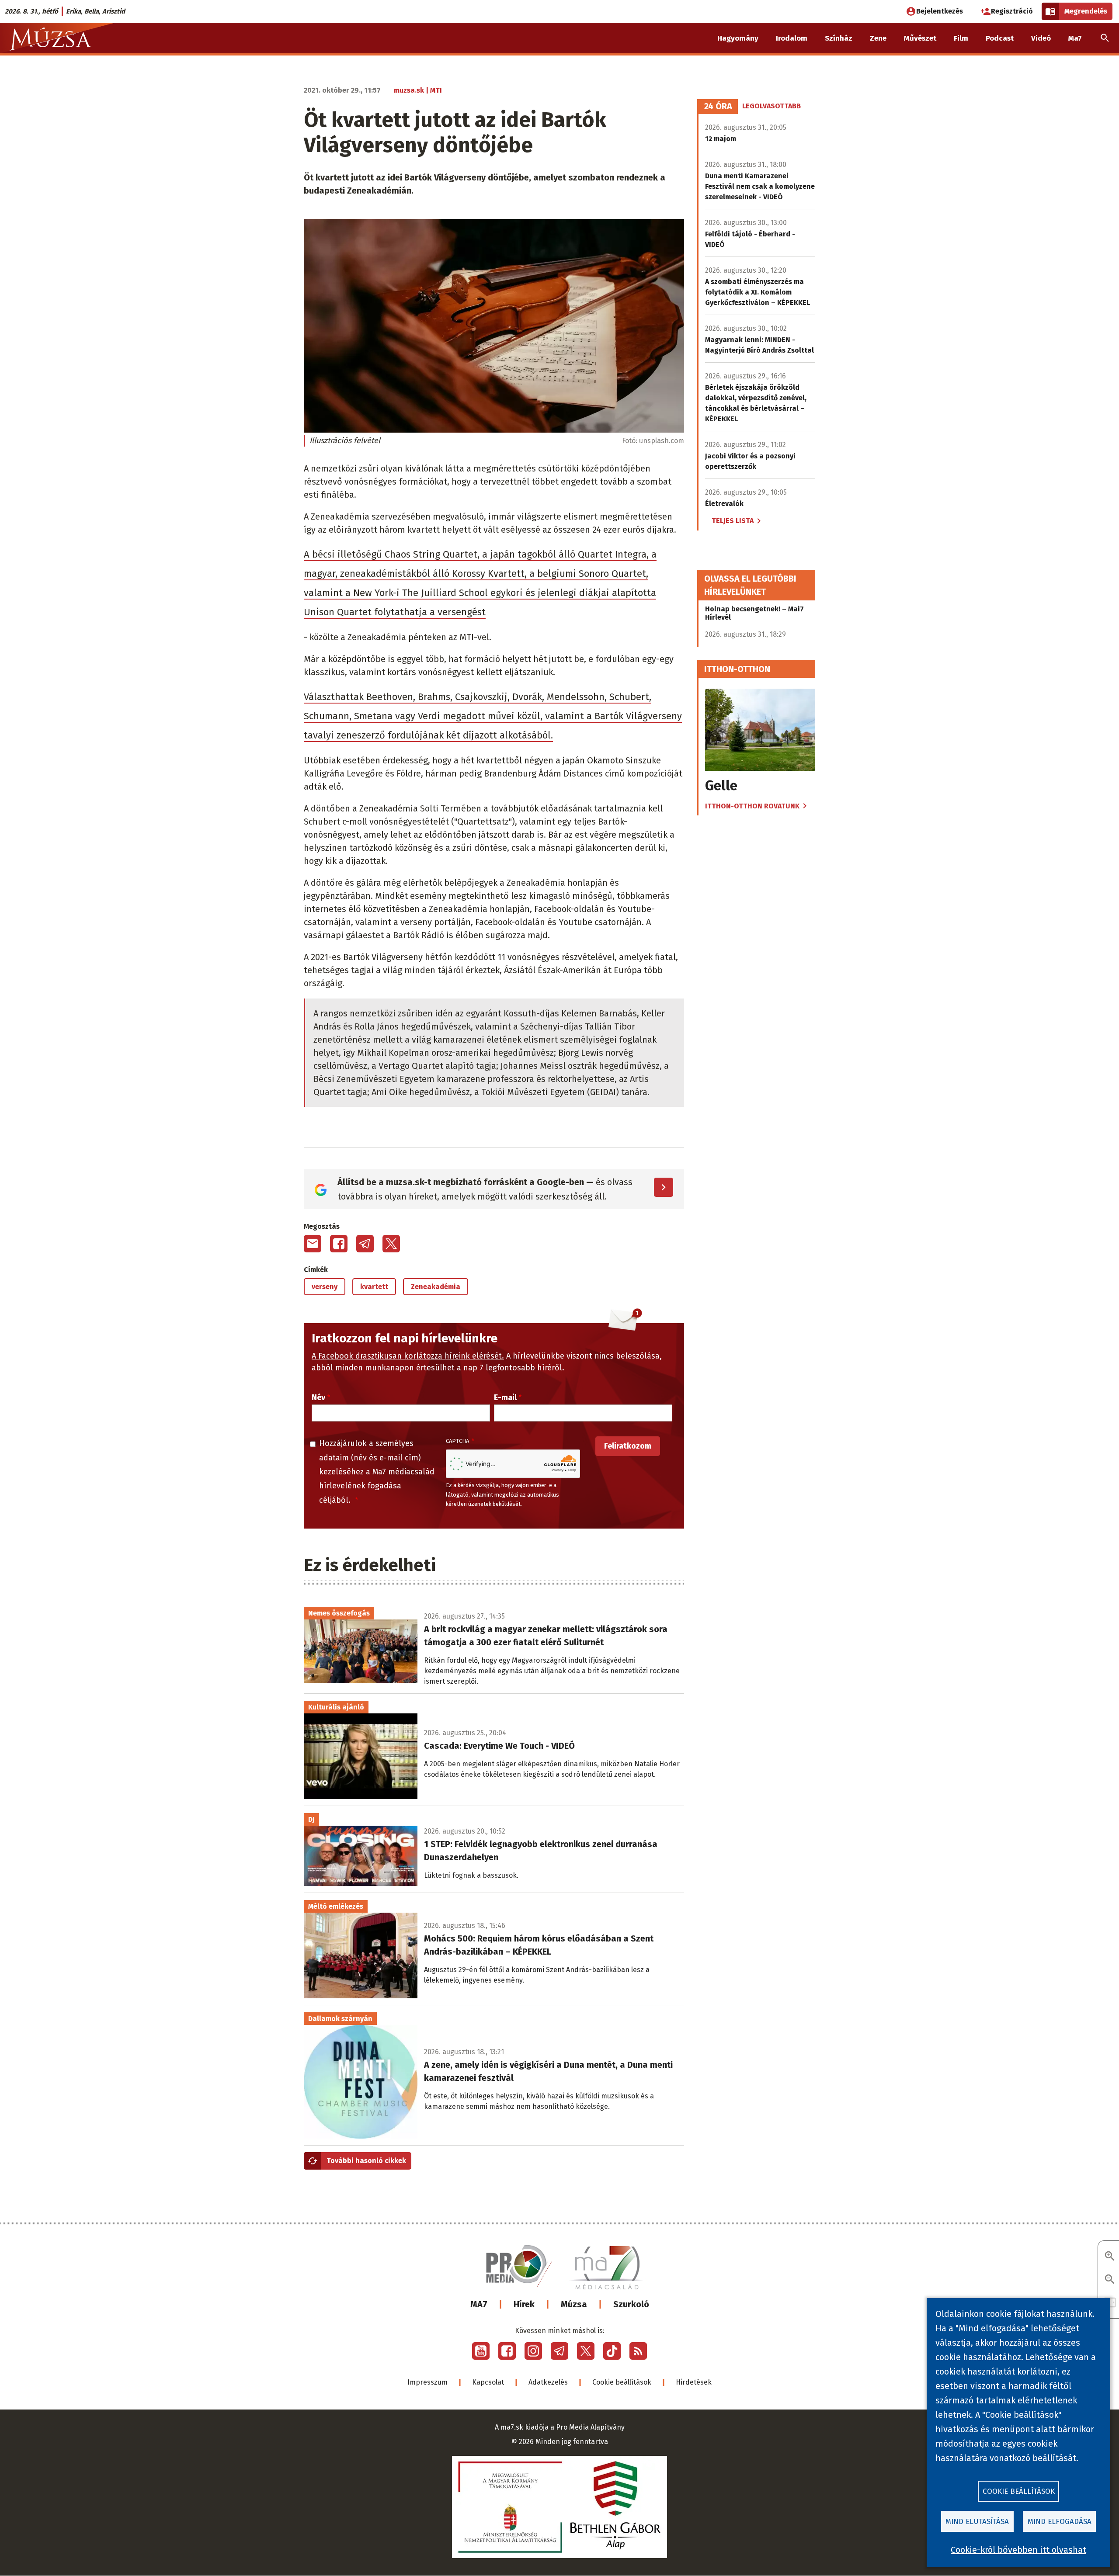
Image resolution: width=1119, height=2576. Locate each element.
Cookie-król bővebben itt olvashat (1018, 2550)
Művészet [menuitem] (920, 38)
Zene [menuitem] (878, 38)
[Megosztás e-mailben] (313, 1244)
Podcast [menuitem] (1000, 38)
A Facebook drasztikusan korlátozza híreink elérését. (408, 1356)
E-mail (505, 1397)
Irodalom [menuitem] (792, 38)
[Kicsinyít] (1110, 2280)
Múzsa (574, 2304)
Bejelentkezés (940, 11)
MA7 (479, 2304)
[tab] (718, 107)
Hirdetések (694, 2382)
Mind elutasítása (977, 2522)
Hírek (524, 2304)
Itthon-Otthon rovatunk (752, 806)
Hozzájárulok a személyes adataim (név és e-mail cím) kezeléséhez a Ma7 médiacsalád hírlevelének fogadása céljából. (377, 1472)
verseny (325, 1287)
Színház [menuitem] (839, 38)
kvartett (374, 1287)
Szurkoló (631, 2304)
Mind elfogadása (1060, 2522)
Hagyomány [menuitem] (738, 38)
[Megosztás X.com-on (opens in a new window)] (391, 1244)
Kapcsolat (488, 2382)
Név (318, 1397)
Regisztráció (1012, 11)
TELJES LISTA (733, 521)
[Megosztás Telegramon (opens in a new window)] (365, 1244)
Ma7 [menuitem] (1075, 38)
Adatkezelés (548, 2382)
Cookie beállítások (622, 2382)
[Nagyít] (1110, 2257)
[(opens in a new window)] (481, 2351)
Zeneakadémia (436, 1287)
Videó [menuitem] (1041, 38)
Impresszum (427, 2382)
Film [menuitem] (961, 38)
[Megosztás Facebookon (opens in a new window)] (339, 1244)
